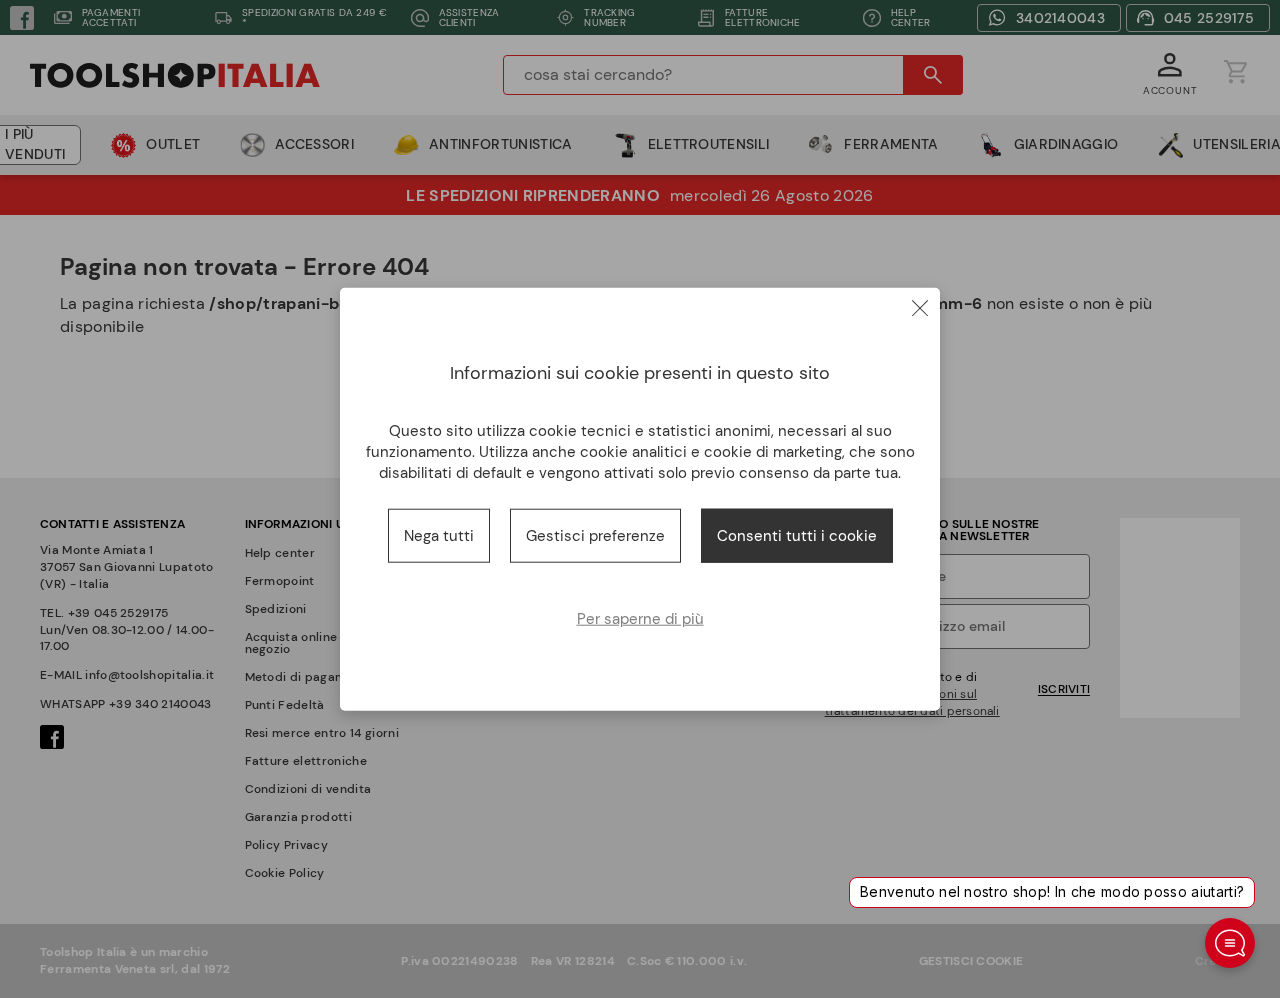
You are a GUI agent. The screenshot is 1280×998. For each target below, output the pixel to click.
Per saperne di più (640, 619)
